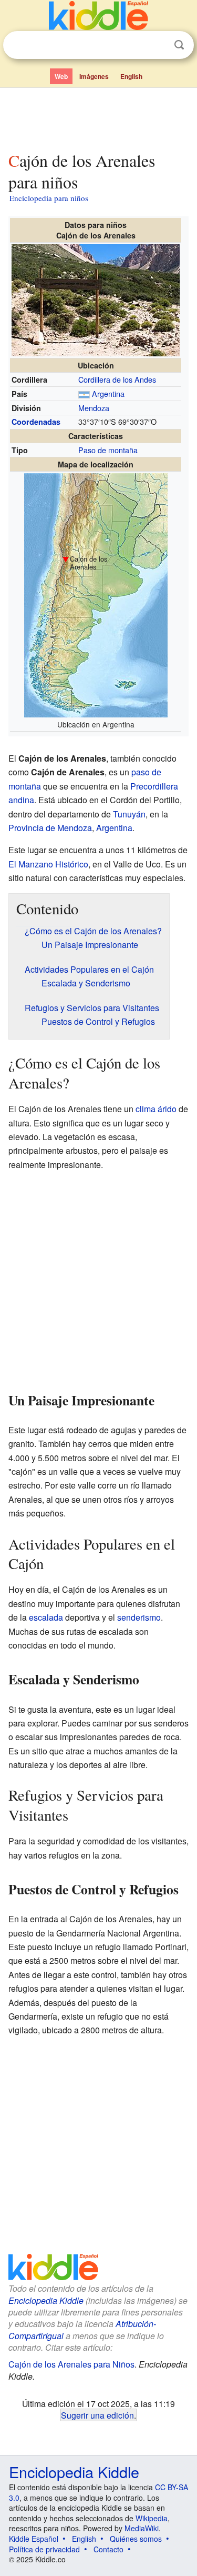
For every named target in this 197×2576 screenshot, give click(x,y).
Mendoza (94, 408)
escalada (46, 1617)
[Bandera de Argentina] (84, 393)
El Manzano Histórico (48, 864)
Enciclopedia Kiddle (46, 2300)
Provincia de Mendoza (50, 828)
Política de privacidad (44, 2549)
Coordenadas (36, 422)
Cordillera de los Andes (117, 379)
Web (61, 76)
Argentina (108, 393)
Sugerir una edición (97, 2415)
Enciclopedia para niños (49, 198)
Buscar (179, 45)
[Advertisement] (98, 117)
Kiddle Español (34, 2539)
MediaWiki (142, 2528)
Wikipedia (152, 2518)
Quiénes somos (136, 2539)
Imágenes (94, 76)
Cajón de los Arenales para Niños (71, 2364)
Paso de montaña (108, 450)
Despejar (158, 45)
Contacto (108, 2549)
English (131, 76)
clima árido (156, 1109)
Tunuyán (129, 814)
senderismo (139, 1617)
